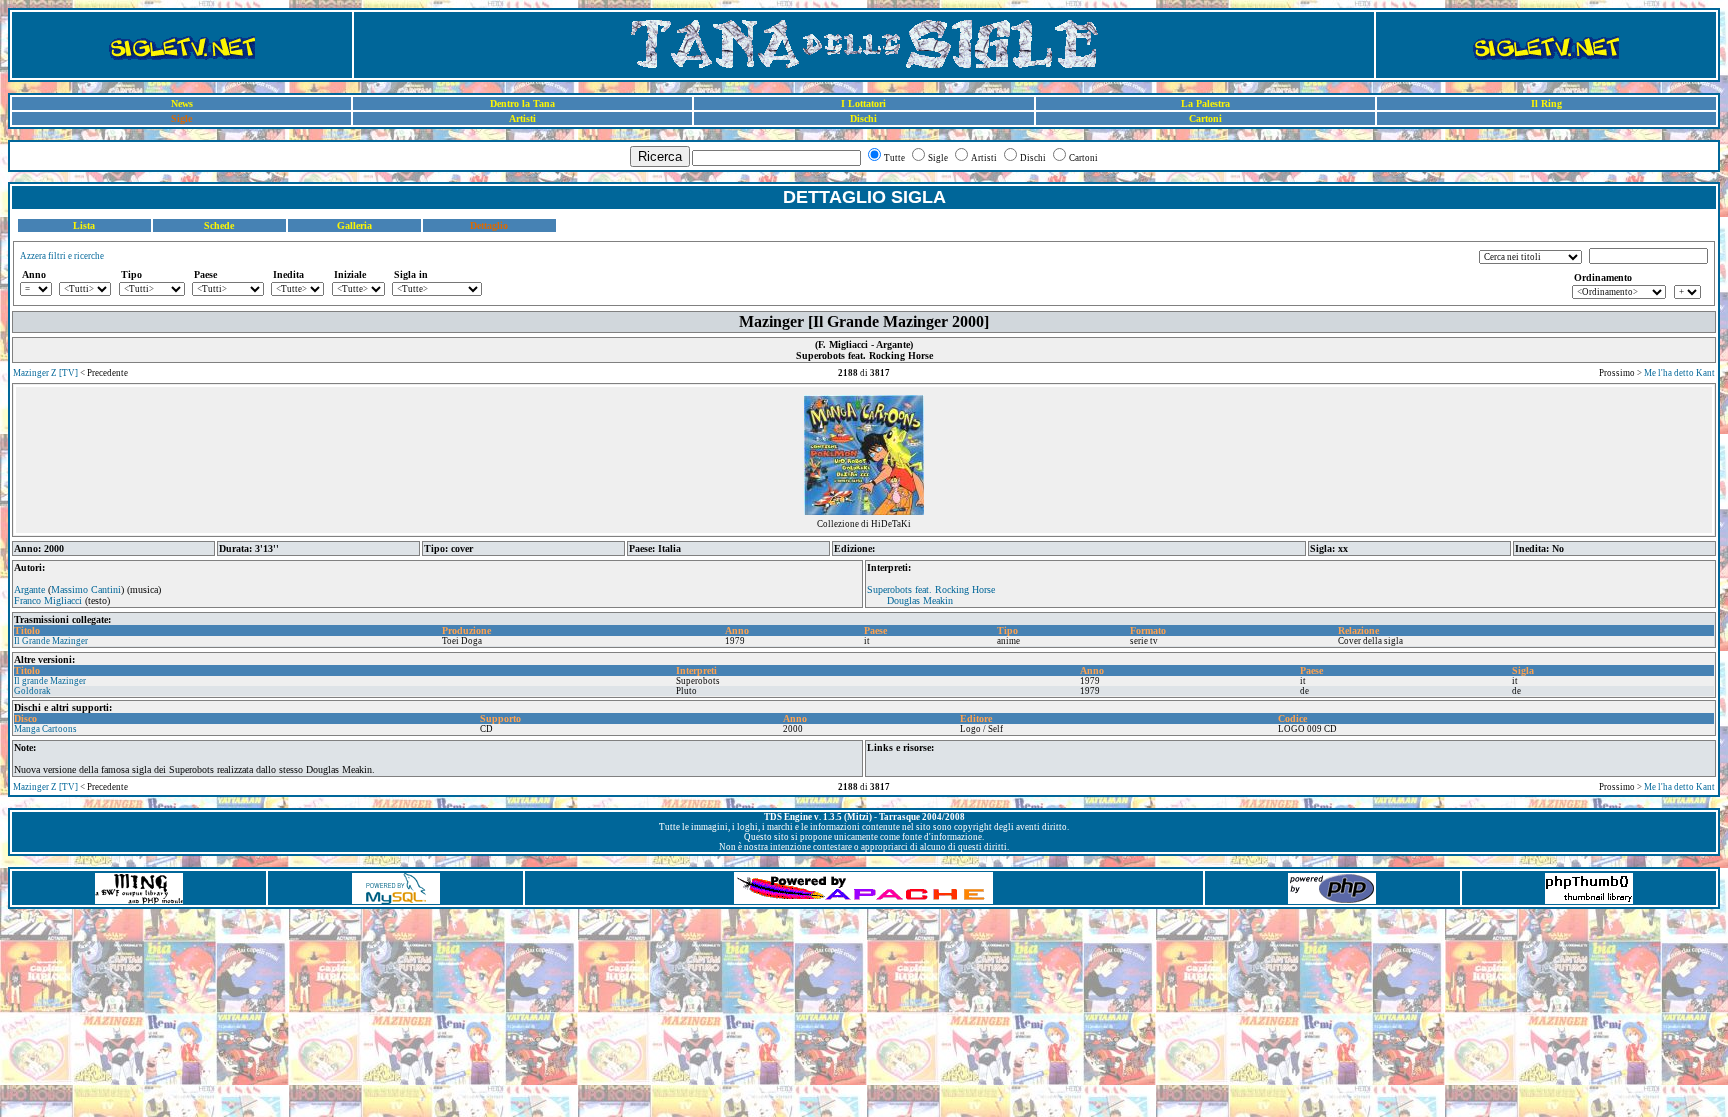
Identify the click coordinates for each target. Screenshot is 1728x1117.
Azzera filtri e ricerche (62, 256)
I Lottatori (863, 103)
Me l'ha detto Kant (1679, 373)
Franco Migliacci (48, 600)
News (182, 103)
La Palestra (1205, 103)
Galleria (354, 225)
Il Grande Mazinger (51, 641)
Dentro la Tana (522, 103)
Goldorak (32, 691)
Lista (84, 225)
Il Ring (1546, 103)
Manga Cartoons (45, 729)
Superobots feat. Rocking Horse (931, 589)
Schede (219, 225)
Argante (29, 589)
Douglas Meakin (920, 600)
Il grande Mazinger (50, 681)
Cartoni (1205, 118)
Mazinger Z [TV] (45, 373)
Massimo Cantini (86, 589)
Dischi (863, 118)
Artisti (522, 118)
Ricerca (660, 156)
